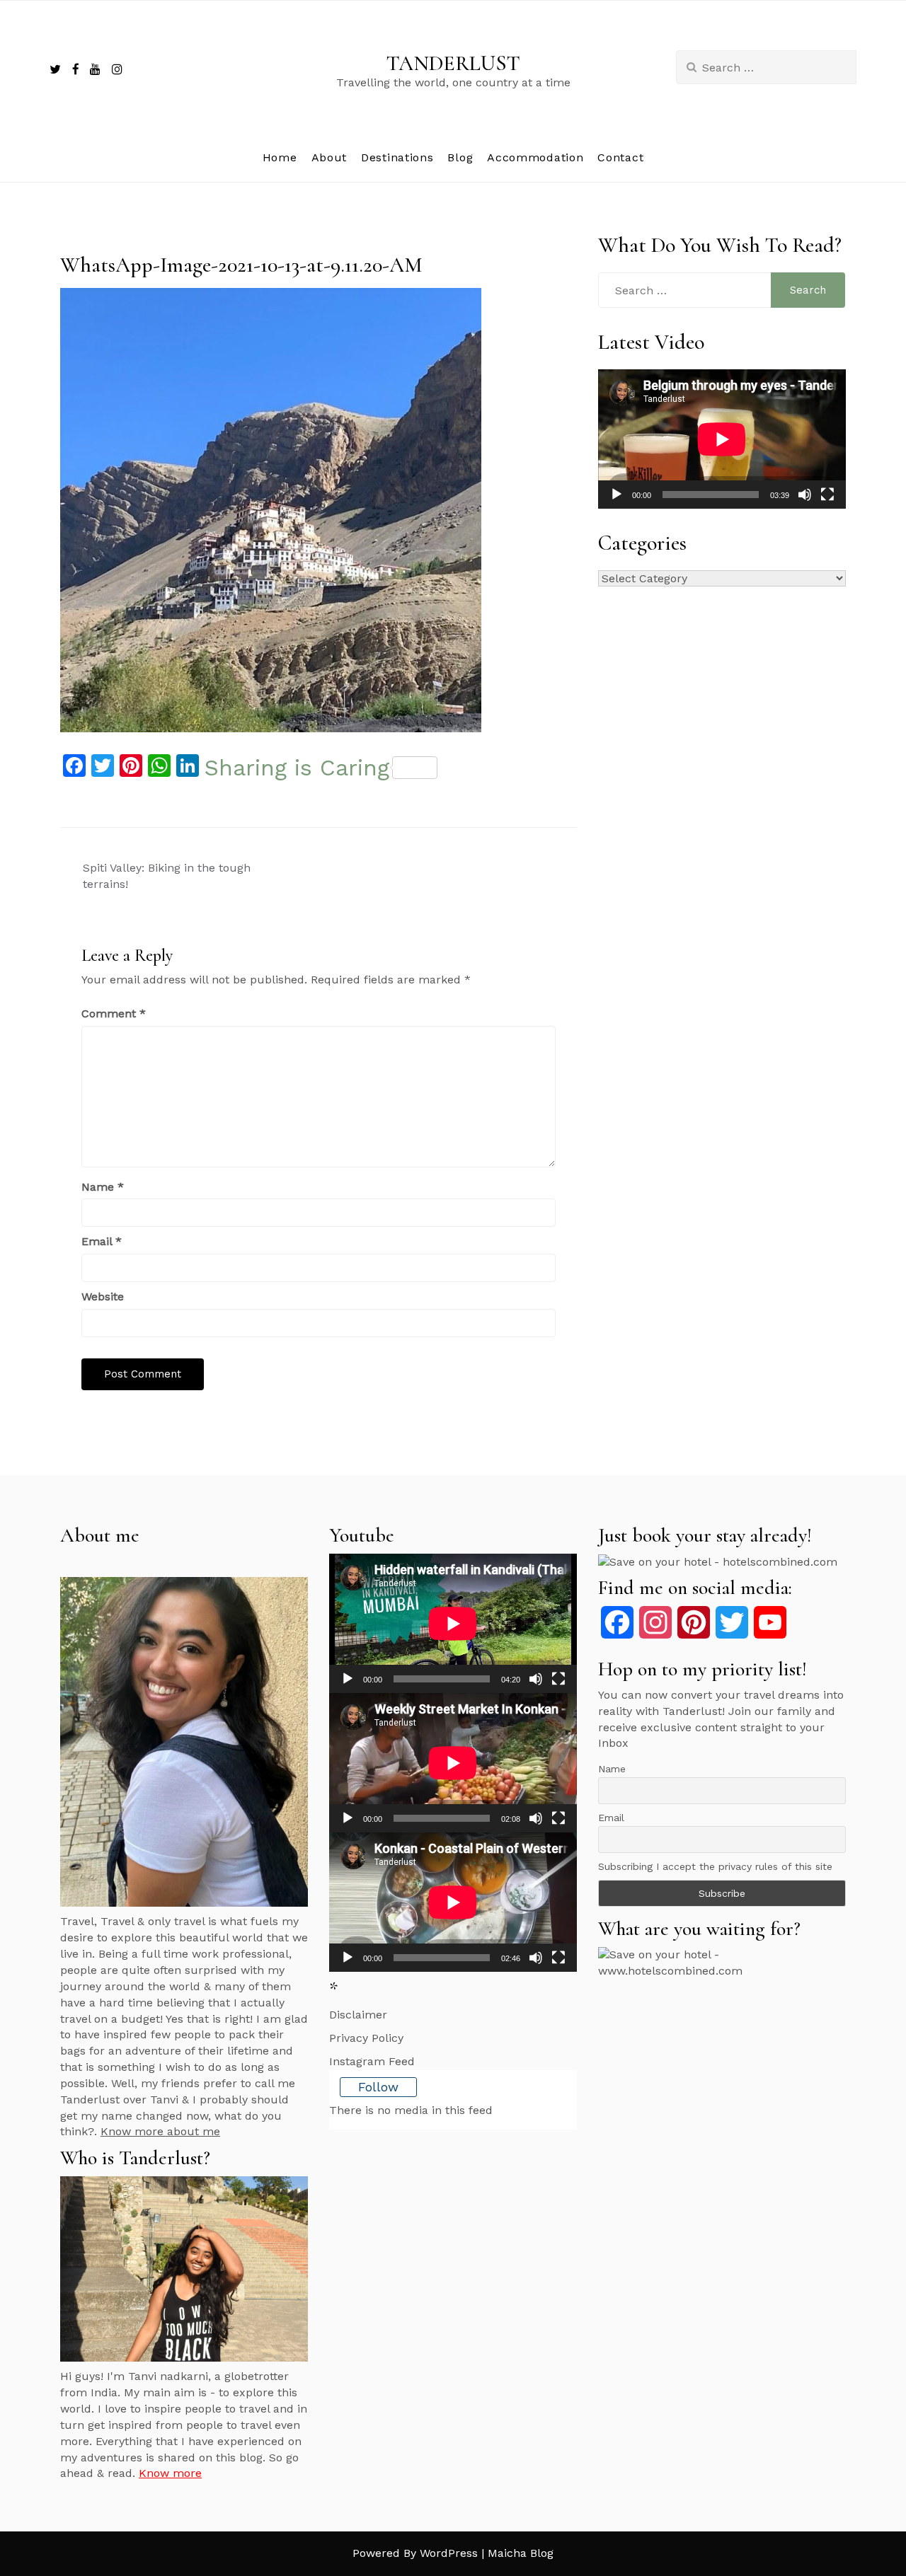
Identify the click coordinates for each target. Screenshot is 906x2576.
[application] (722, 439)
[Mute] (805, 495)
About (329, 157)
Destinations (397, 157)
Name (103, 1187)
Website (103, 1296)
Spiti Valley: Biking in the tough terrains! (167, 876)
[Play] (617, 495)
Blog (460, 157)
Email (102, 1241)
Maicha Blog (521, 2553)
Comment (114, 1013)
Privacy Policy (366, 2038)
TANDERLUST (453, 63)
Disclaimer (358, 2015)
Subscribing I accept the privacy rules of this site (715, 1866)
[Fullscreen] (827, 495)
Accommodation (535, 157)
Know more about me (160, 2131)
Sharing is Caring (297, 768)
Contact (620, 157)
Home (280, 157)
